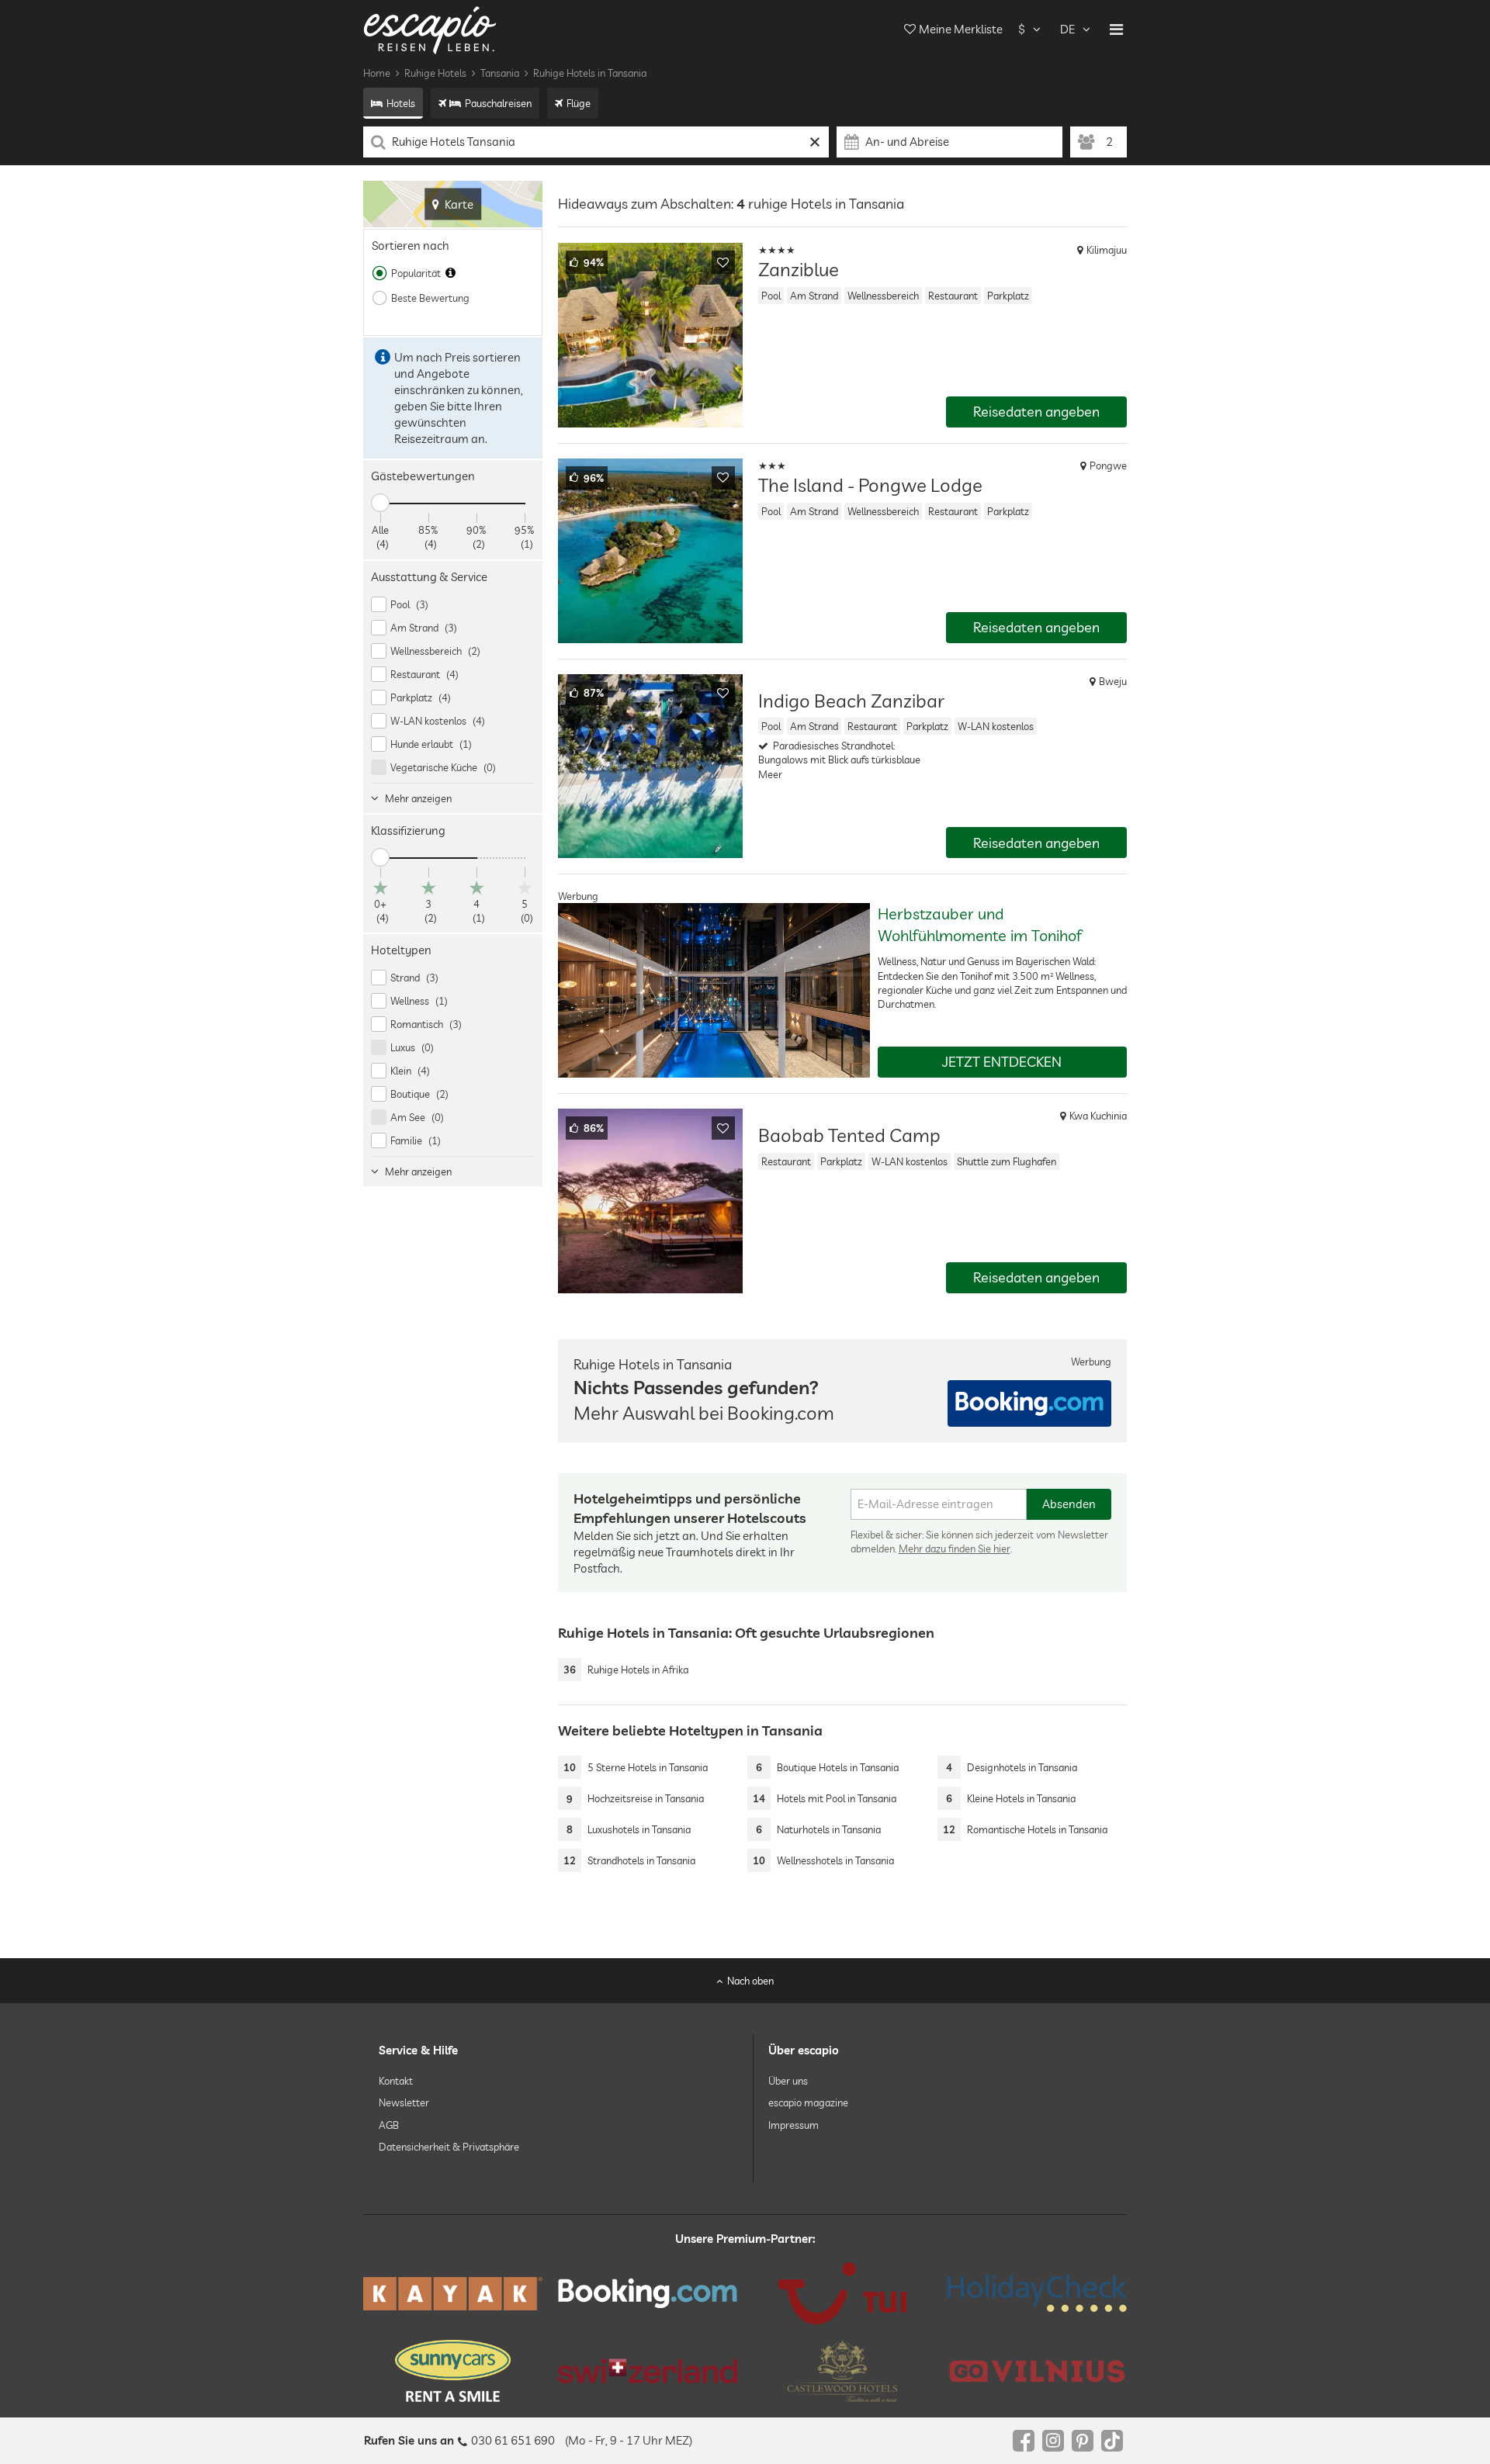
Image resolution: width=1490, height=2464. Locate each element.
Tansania (500, 73)
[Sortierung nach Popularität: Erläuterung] (450, 273)
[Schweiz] (648, 2371)
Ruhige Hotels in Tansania (590, 73)
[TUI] (842, 2293)
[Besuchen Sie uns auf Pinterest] (1083, 2441)
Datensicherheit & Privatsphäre (449, 2147)
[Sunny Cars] (453, 2371)
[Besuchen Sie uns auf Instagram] (1053, 2441)
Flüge (579, 103)
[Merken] (723, 262)
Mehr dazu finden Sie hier (955, 1549)
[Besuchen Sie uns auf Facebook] (1024, 2441)
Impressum (794, 2124)
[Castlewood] (842, 2371)
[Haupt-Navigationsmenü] (1116, 29)
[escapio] (430, 29)
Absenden (1069, 1504)
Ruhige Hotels (435, 73)
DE (1067, 29)
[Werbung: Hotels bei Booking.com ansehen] (1029, 1403)
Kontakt (396, 2081)
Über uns (788, 2081)
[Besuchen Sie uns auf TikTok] (1112, 2441)
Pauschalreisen (498, 103)
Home (377, 73)
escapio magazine (808, 2102)
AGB (389, 2124)
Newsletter (404, 2102)
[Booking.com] (648, 2293)
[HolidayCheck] (1037, 2293)
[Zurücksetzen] (815, 142)
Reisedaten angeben (1036, 412)
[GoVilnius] (1037, 2371)
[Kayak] (453, 2294)
